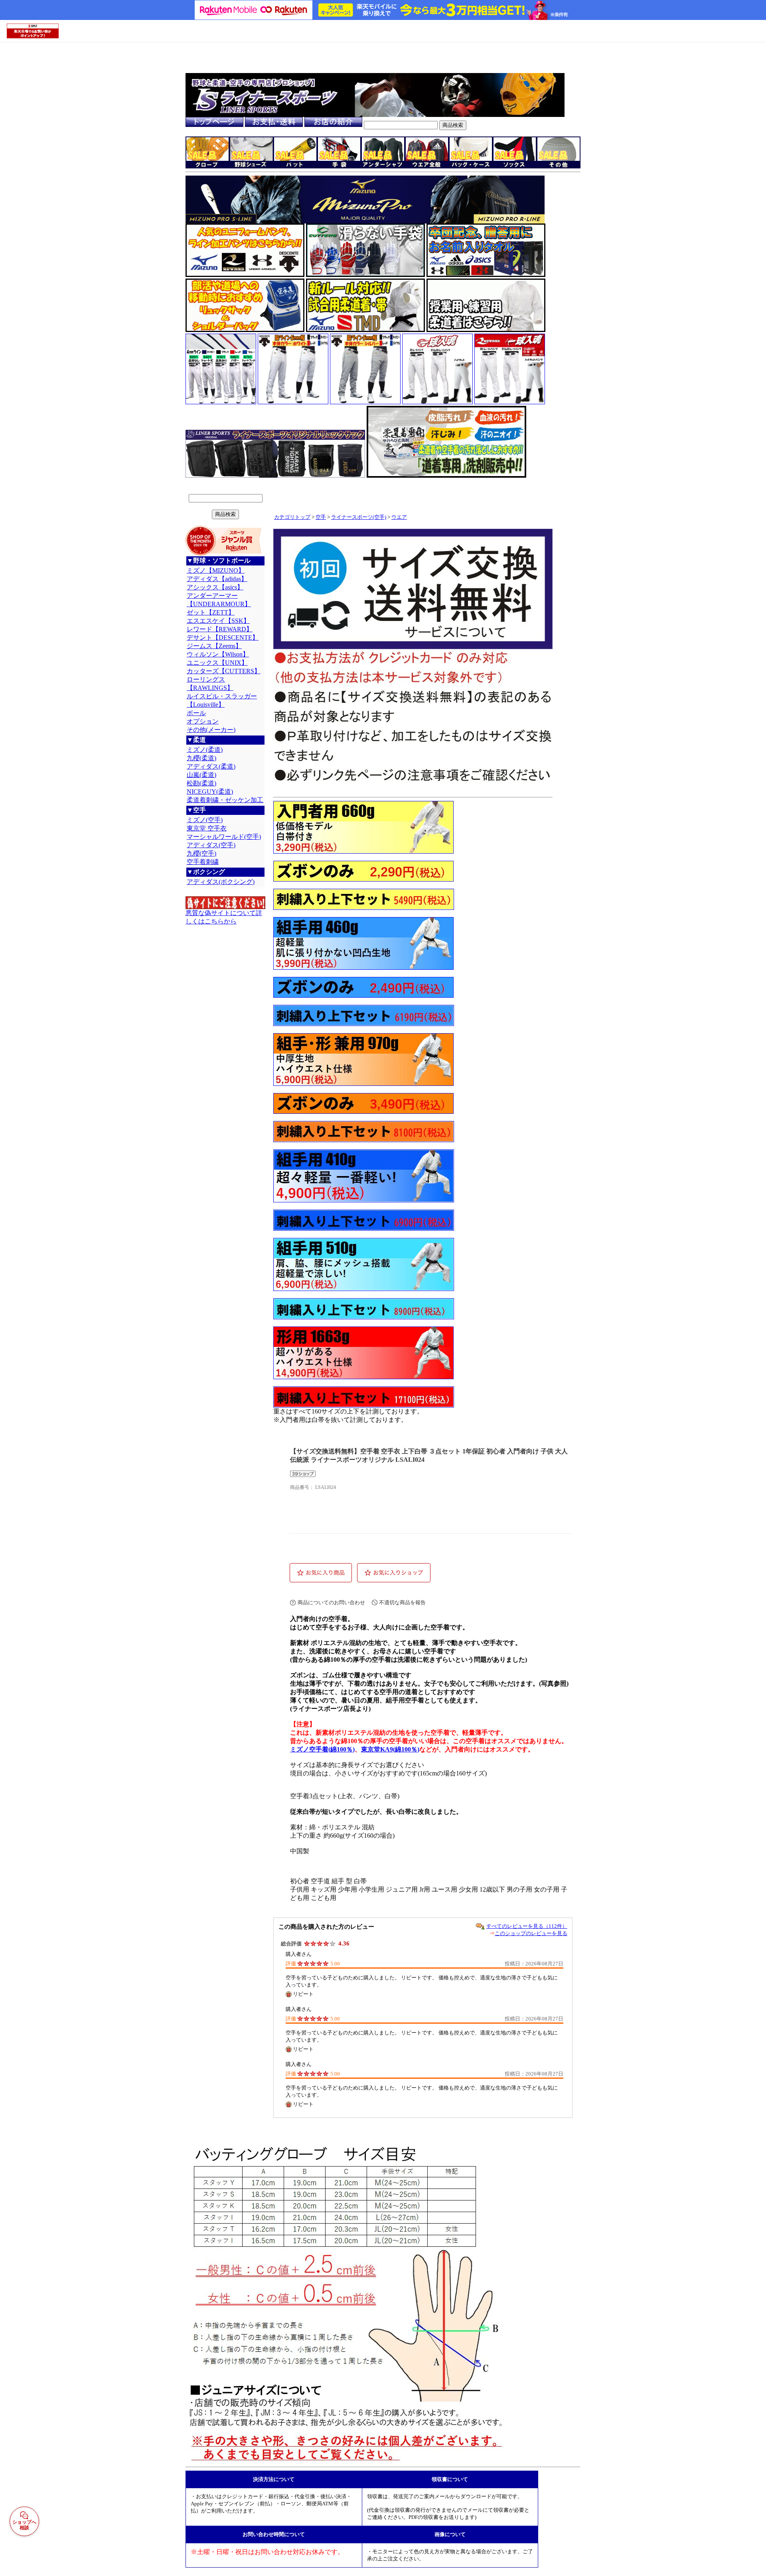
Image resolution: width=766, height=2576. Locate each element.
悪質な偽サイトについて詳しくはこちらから (224, 917)
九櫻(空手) (201, 853)
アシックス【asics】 (215, 587)
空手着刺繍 (203, 862)
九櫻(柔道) (201, 758)
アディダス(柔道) (211, 766)
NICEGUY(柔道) (210, 792)
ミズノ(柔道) (205, 750)
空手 (321, 517)
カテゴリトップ (292, 517)
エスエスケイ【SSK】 (218, 621)
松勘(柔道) (201, 783)
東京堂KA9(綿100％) (390, 1749)
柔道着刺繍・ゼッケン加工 (225, 800)
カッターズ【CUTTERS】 (224, 671)
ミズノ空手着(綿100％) (322, 1749)
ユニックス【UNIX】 (217, 663)
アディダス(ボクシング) (221, 882)
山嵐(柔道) (201, 775)
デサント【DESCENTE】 (223, 638)
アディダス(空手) (211, 845)
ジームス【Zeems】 (214, 646)
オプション (203, 721)
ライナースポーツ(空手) (359, 517)
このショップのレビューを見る (531, 1933)
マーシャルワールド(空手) (224, 837)
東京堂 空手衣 (207, 828)
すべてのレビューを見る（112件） (527, 1926)
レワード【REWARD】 (220, 629)
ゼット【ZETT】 (211, 612)
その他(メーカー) (211, 730)
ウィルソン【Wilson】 (218, 654)
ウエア (399, 517)
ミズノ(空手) (205, 820)
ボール (196, 713)
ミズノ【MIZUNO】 (216, 570)
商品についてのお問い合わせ (331, 1602)
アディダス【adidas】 (217, 579)
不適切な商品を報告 (402, 1602)
